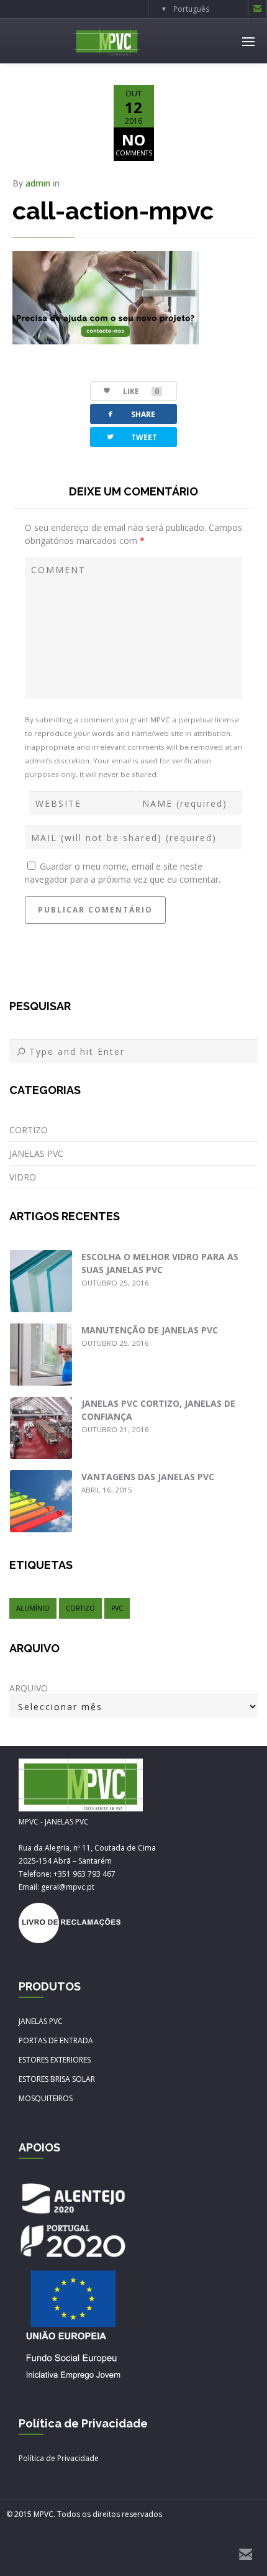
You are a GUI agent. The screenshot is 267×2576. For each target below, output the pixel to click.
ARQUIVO (29, 1688)
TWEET (131, 437)
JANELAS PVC (36, 1153)
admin (38, 183)
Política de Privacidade (59, 2458)
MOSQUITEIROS (46, 2098)
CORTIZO (29, 1130)
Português (191, 9)
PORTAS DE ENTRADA (56, 2040)
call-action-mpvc (113, 210)
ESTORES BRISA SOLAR (57, 2079)
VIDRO (23, 1177)
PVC (117, 1608)
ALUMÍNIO (33, 1608)
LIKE (141, 391)
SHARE (130, 414)
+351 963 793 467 (84, 1874)
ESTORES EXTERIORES (55, 2060)
